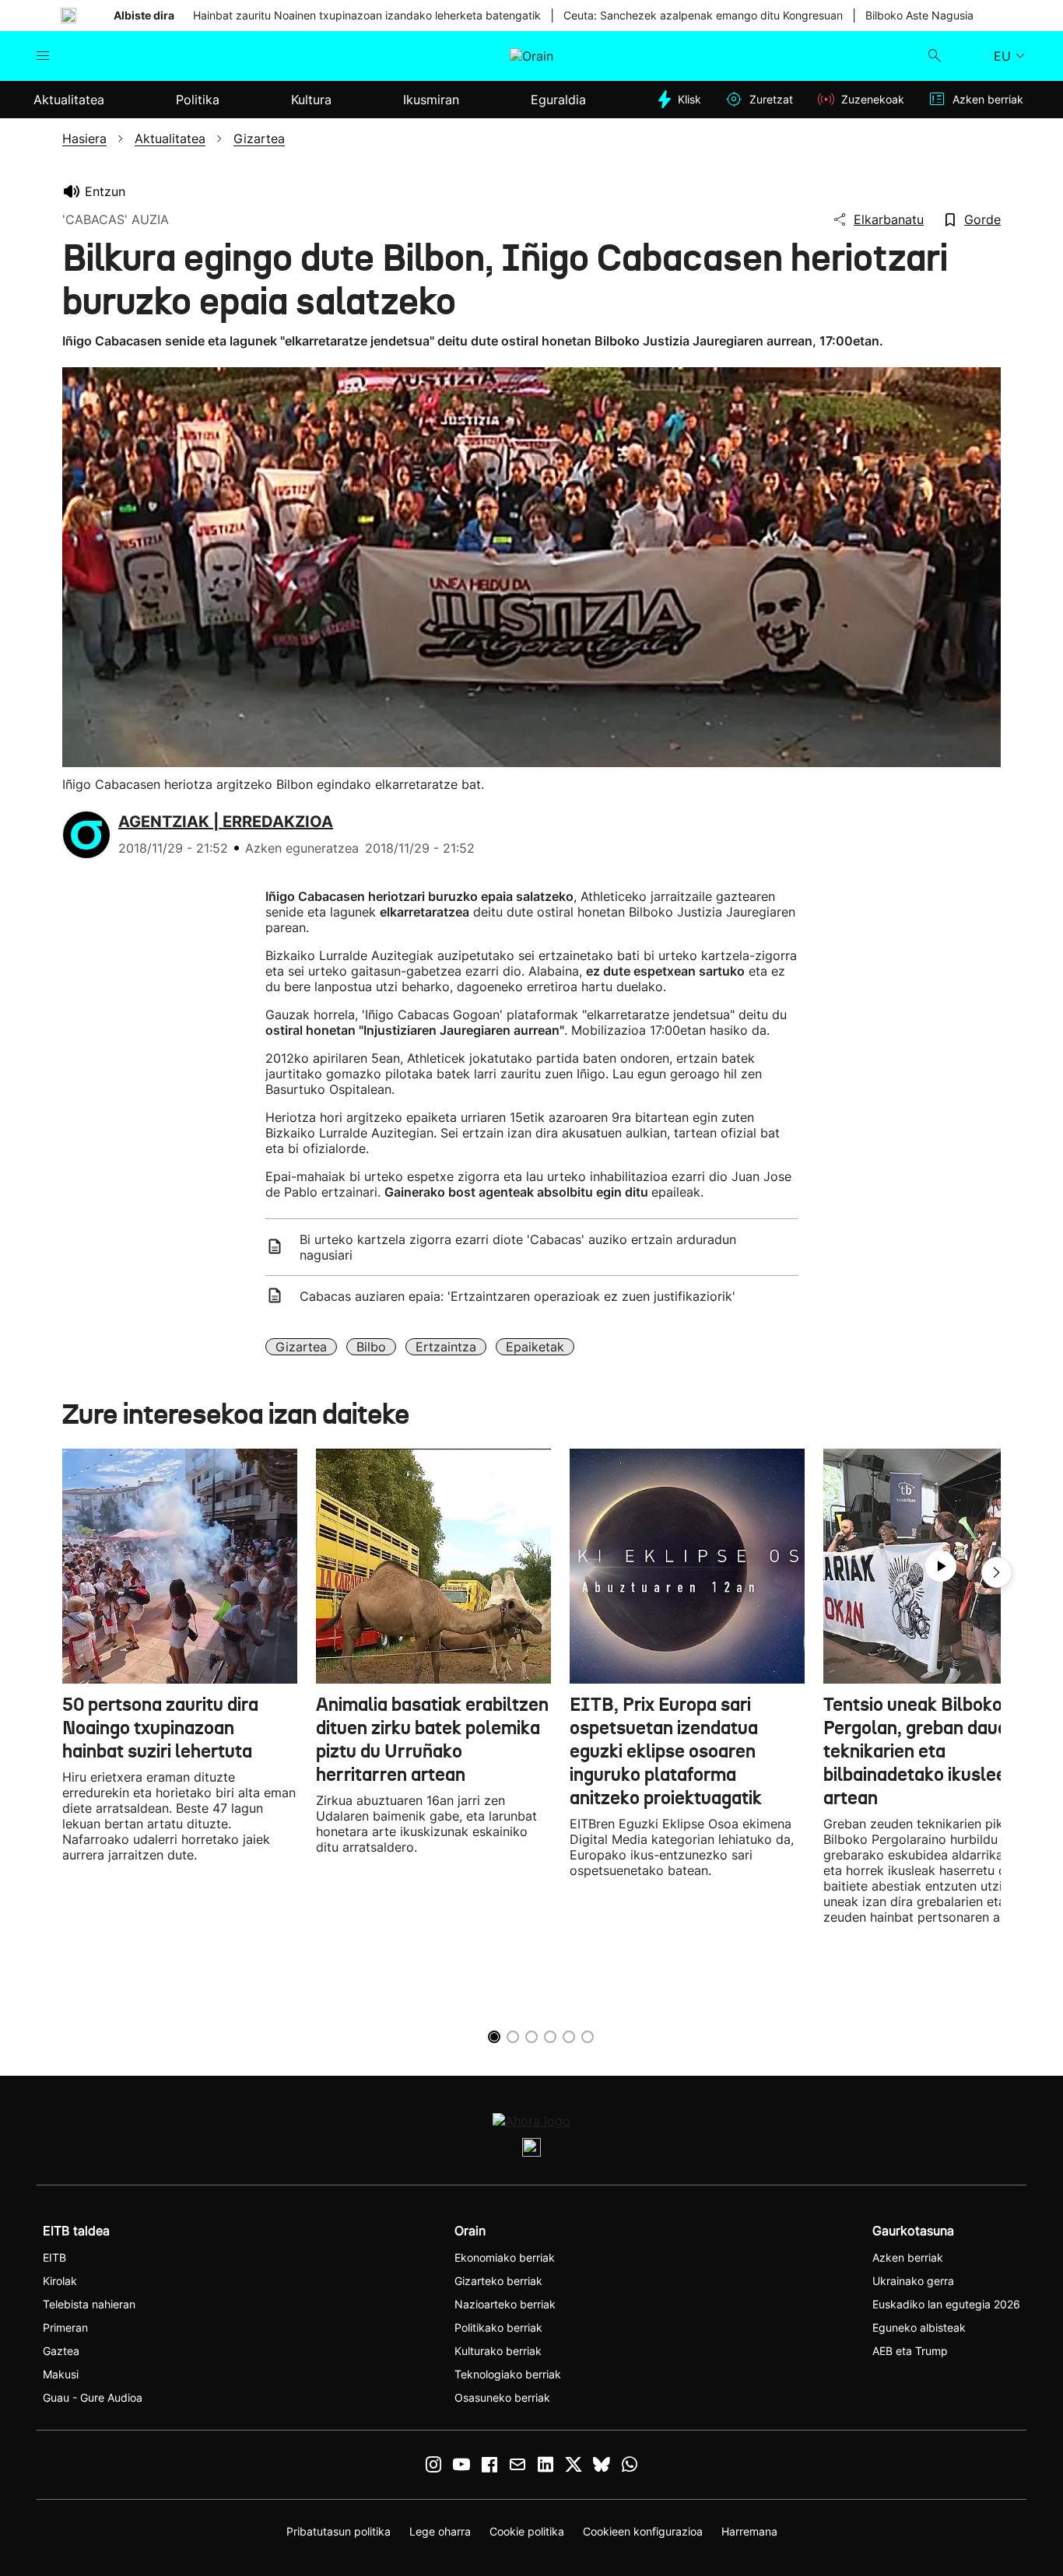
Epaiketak (535, 1347)
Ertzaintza (446, 1347)
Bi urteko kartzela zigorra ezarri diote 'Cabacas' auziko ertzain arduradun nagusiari (518, 1247)
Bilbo (371, 1347)
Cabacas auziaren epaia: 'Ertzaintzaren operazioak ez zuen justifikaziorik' (517, 1296)
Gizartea (301, 1347)
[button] (997, 1572)
